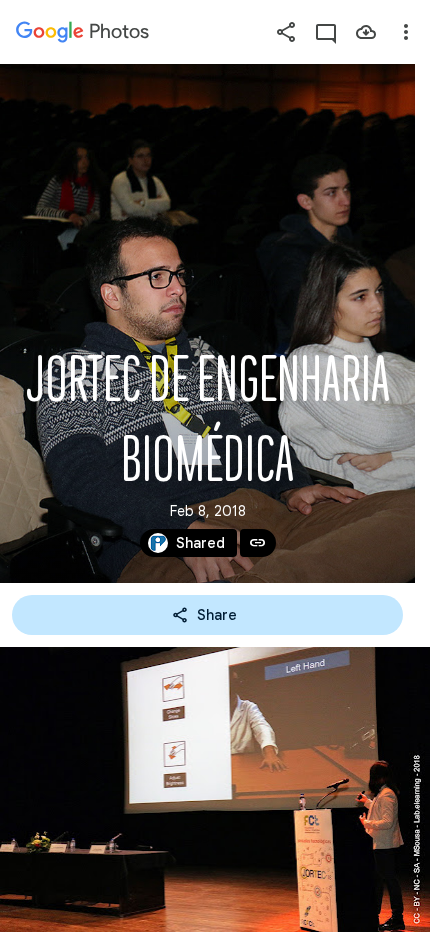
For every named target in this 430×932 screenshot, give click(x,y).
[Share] (286, 32)
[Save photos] (366, 32)
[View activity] (326, 32)
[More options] (406, 32)
